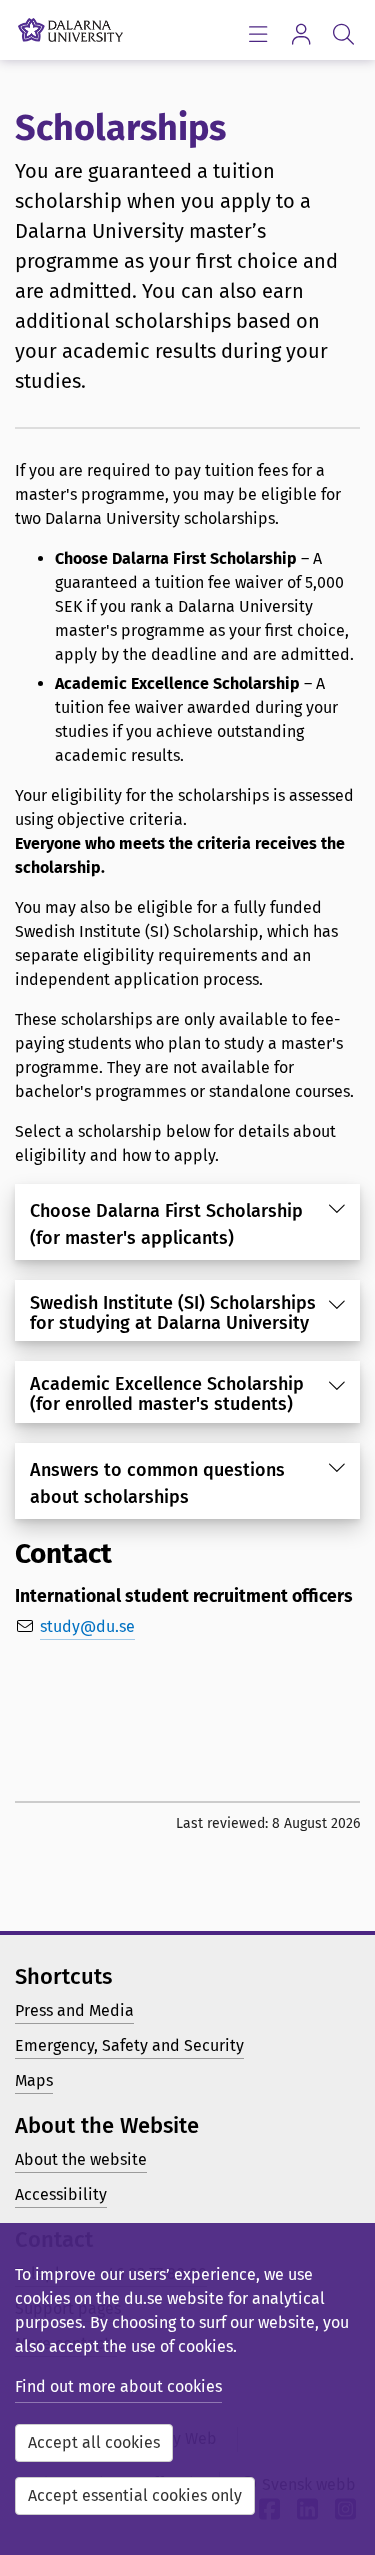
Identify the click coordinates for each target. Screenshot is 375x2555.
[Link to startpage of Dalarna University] (70, 25)
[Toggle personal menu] (300, 33)
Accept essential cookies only (135, 2495)
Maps (34, 2080)
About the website (81, 2159)
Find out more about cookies (118, 2386)
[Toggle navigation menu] (257, 33)
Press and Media (74, 2010)
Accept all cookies (94, 2442)
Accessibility (61, 2194)
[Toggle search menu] (343, 33)
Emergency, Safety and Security (129, 2045)
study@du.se (87, 1626)
